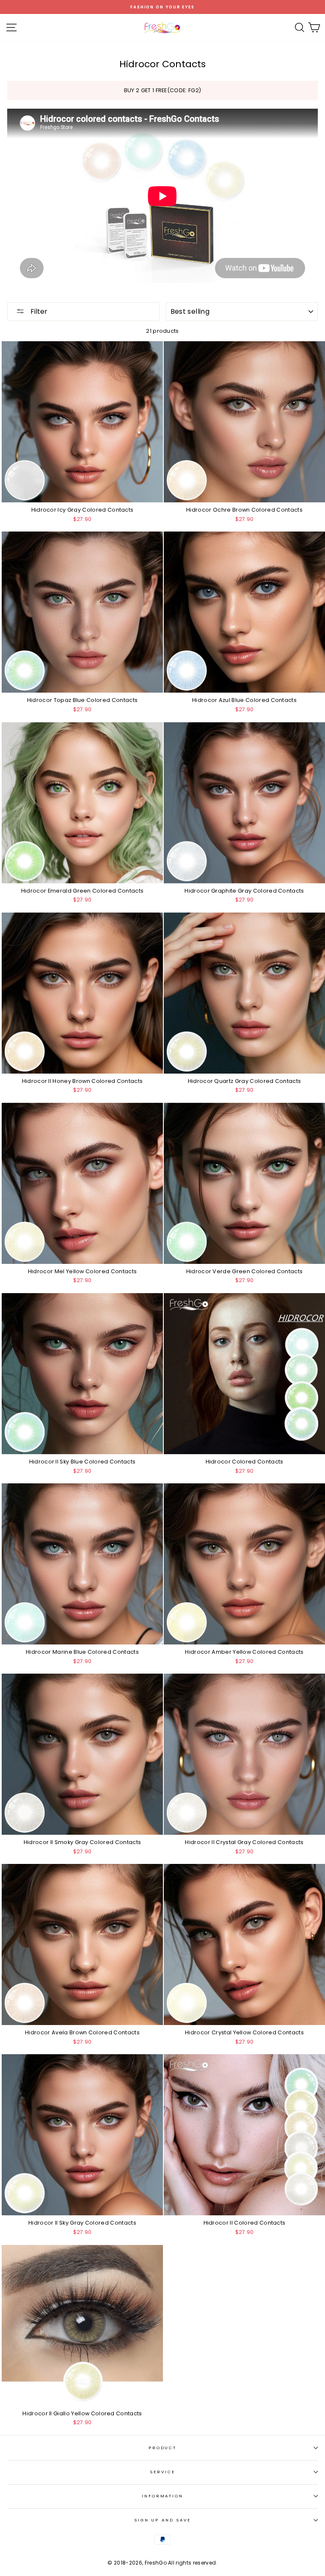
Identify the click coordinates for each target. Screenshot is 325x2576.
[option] (162, 7)
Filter (38, 311)
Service (162, 2472)
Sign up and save (162, 2520)
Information (162, 2496)
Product (162, 2448)
